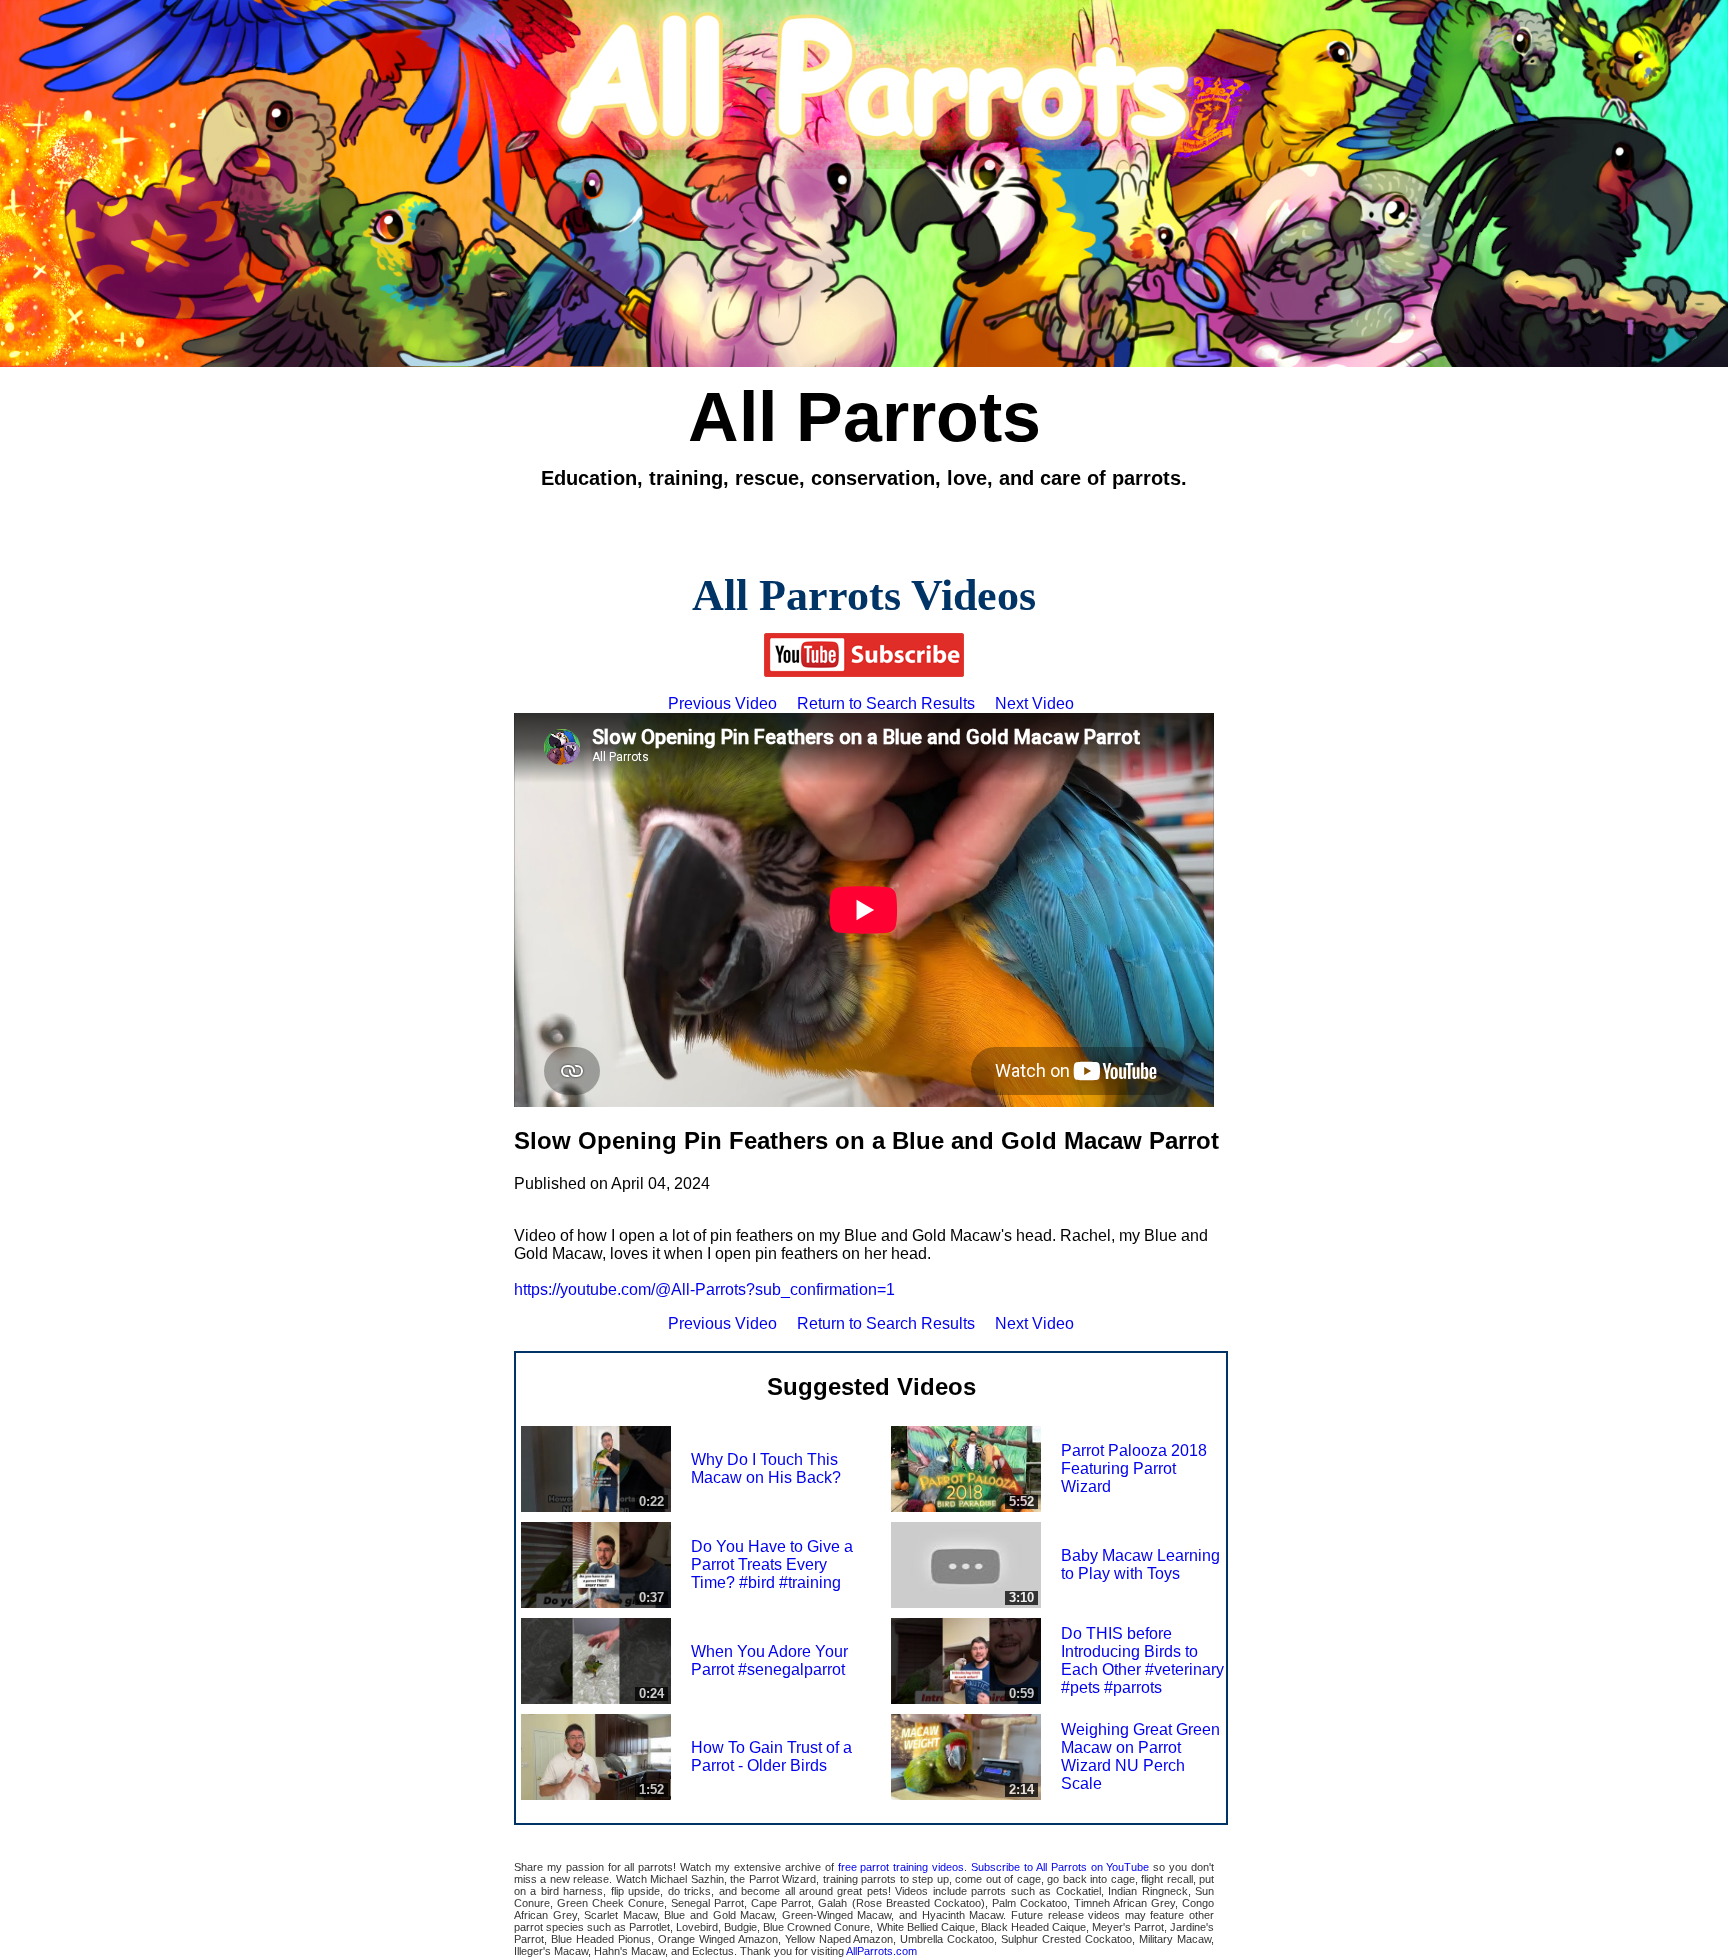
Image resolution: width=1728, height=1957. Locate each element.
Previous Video (722, 703)
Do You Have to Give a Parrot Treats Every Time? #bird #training (772, 1564)
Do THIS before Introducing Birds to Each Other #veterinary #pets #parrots (1142, 1660)
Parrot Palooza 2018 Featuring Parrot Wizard (1134, 1468)
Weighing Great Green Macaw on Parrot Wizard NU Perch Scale (1140, 1756)
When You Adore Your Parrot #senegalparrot (769, 1660)
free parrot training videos (901, 1867)
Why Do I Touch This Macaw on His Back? (766, 1468)
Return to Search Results (886, 703)
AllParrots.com (881, 1951)
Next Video (1034, 703)
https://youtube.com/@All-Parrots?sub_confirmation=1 (704, 1289)
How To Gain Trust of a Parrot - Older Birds (771, 1756)
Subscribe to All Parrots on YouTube (1060, 1867)
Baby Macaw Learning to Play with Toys (1140, 1564)
